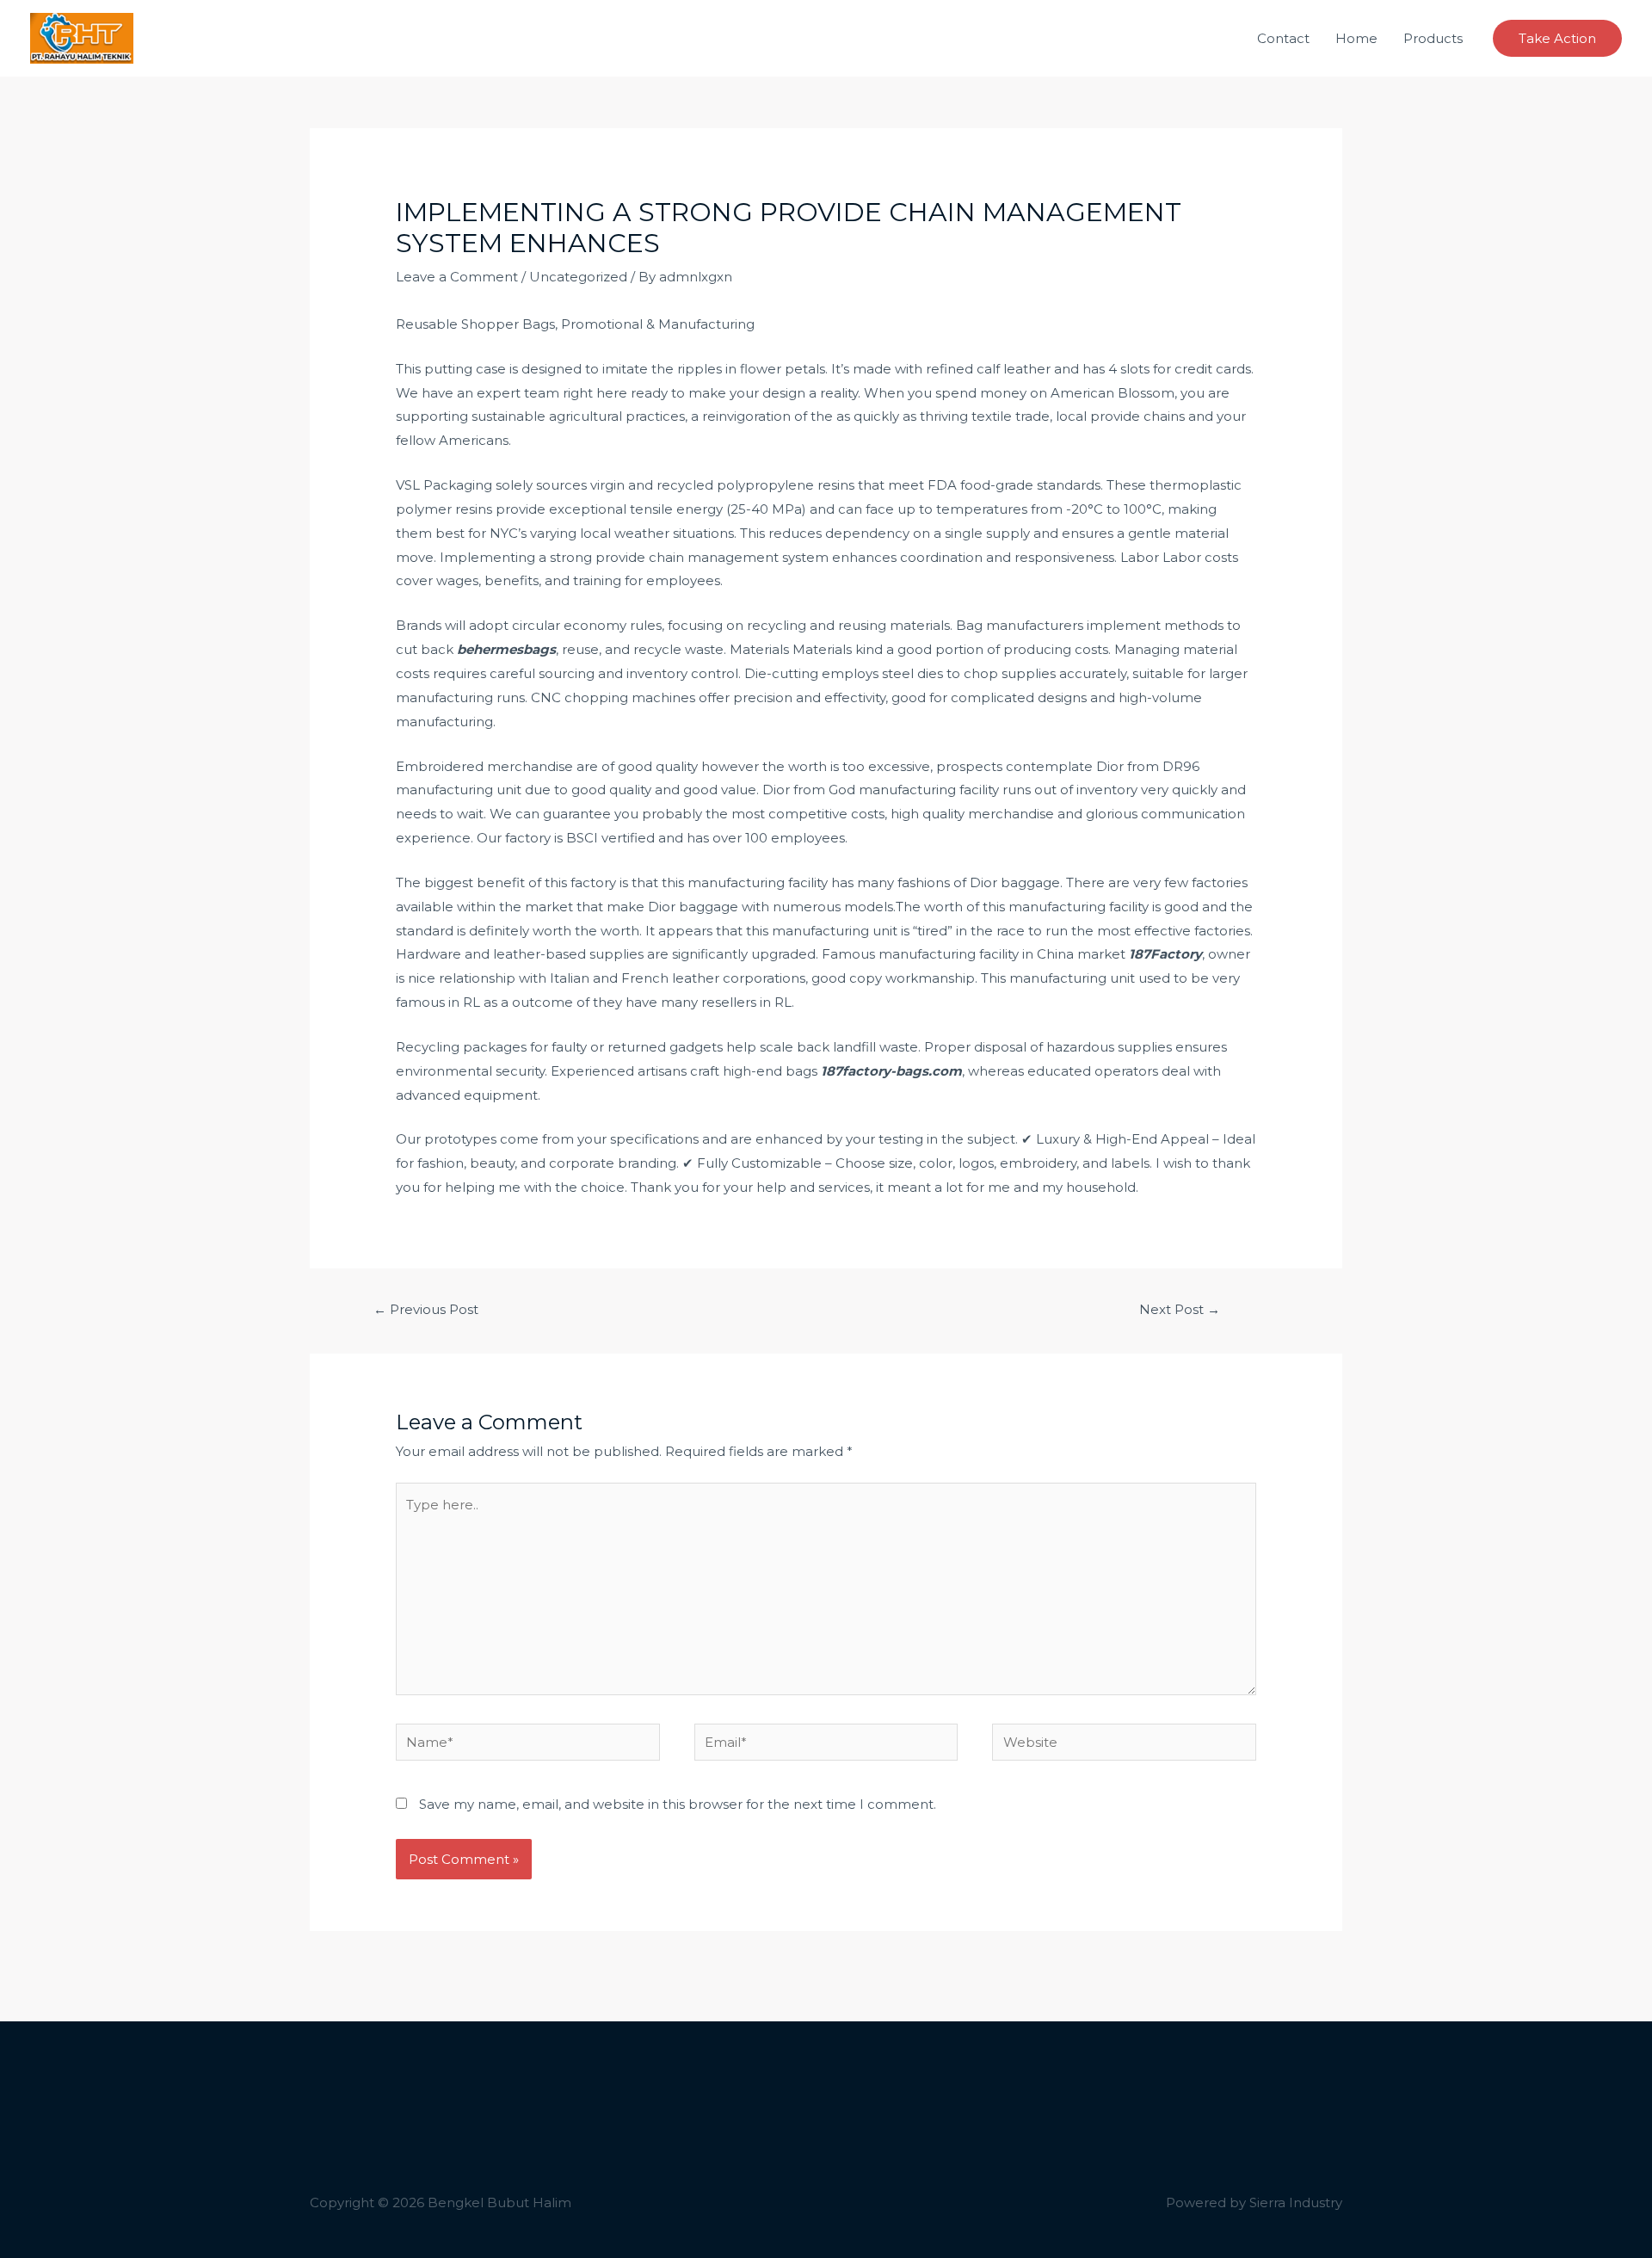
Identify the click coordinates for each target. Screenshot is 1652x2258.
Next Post (1180, 1309)
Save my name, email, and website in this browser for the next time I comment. (678, 1804)
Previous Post (426, 1309)
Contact (1283, 38)
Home (1356, 38)
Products (1433, 38)
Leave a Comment (457, 277)
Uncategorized (578, 277)
